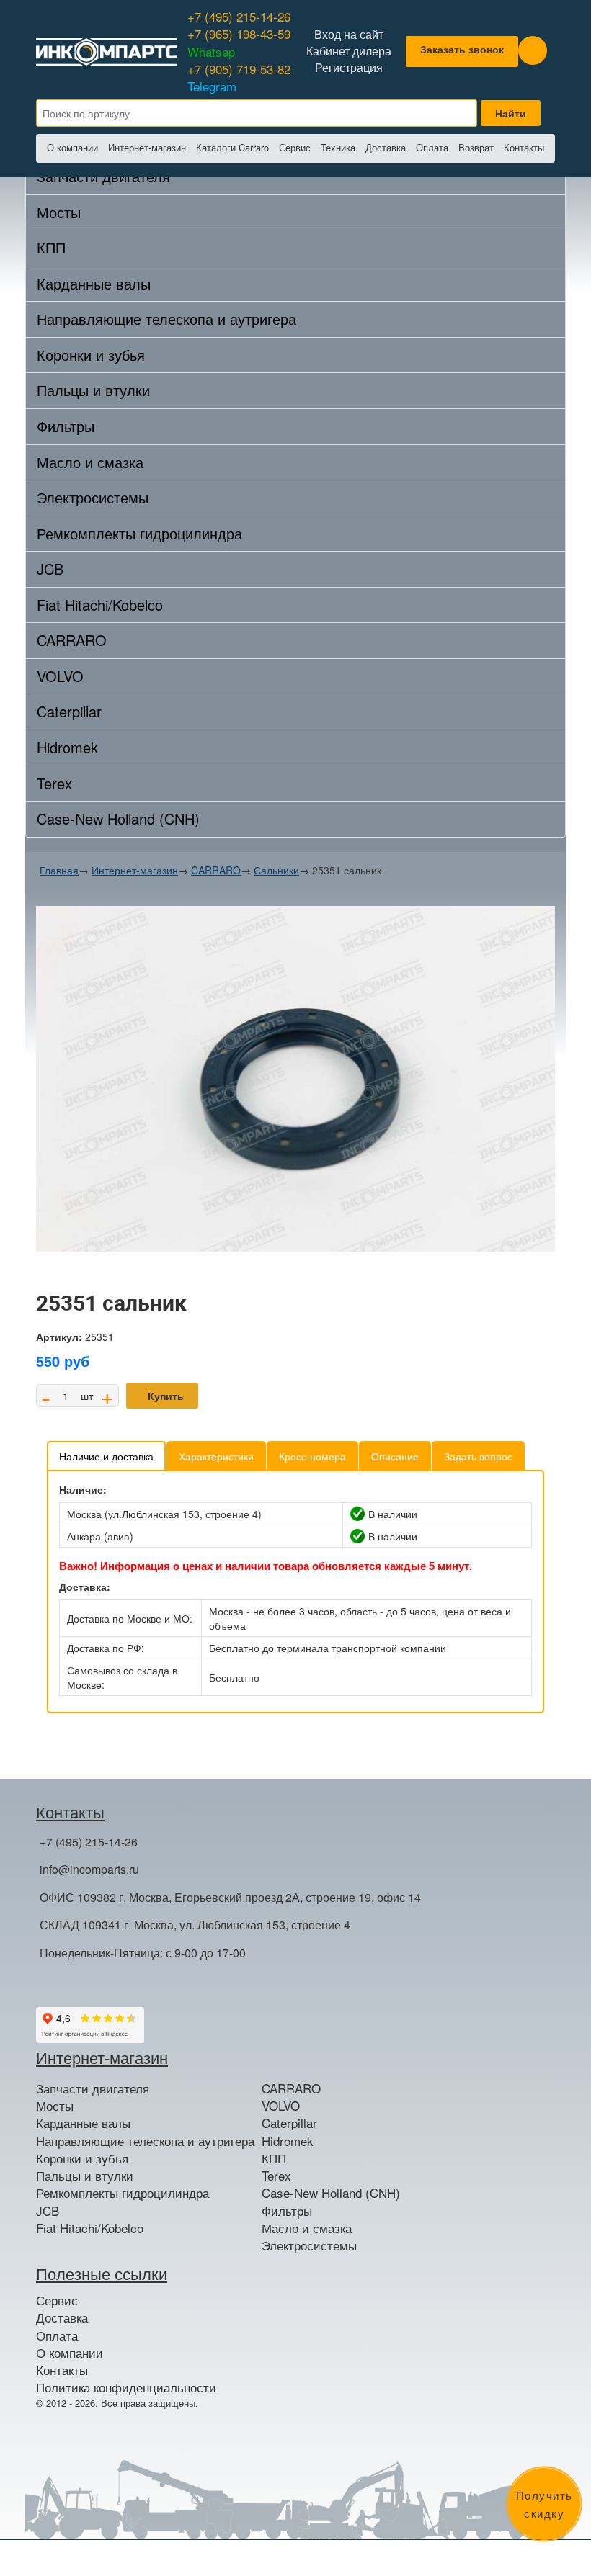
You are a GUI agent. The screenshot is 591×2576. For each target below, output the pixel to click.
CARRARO (72, 640)
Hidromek (67, 747)
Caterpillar (69, 711)
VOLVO (60, 676)
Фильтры (66, 426)
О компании (72, 147)
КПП (51, 247)
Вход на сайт (349, 35)
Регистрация (349, 68)
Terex (54, 783)
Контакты (524, 147)
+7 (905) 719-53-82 (239, 77)
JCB (50, 569)
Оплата (432, 147)
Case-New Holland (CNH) (118, 818)
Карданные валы (94, 283)
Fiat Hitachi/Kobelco (100, 605)
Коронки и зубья (91, 355)
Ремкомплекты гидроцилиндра (139, 533)
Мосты (59, 212)
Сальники (276, 870)
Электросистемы (93, 497)
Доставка (386, 147)
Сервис (295, 147)
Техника (338, 147)
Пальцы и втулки (93, 390)
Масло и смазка (90, 462)
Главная (59, 870)
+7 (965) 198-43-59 (239, 42)
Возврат (476, 147)
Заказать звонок (462, 49)
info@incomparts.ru (89, 1869)
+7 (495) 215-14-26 (239, 16)
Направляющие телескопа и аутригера (166, 319)
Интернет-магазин (147, 147)
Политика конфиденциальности (126, 2387)
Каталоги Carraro (232, 147)
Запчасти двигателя (93, 2088)
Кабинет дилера (349, 51)
